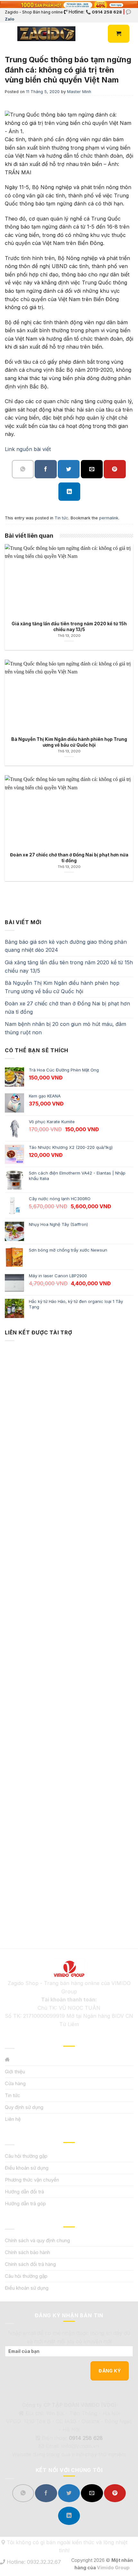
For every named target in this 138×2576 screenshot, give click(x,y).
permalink (109, 518)
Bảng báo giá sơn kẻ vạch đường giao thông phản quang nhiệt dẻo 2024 (66, 946)
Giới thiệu (15, 2072)
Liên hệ (13, 2119)
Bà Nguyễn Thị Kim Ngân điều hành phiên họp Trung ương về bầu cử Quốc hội (62, 987)
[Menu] (9, 34)
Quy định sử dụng (24, 2107)
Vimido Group (113, 2567)
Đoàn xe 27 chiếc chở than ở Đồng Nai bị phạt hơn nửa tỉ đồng (67, 1008)
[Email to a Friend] (92, 469)
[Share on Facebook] (46, 469)
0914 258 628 (86, 2438)
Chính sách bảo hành (27, 2252)
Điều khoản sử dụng (27, 2168)
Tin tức (61, 518)
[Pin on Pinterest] (115, 469)
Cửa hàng (15, 2083)
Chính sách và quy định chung (37, 2240)
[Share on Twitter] (69, 469)
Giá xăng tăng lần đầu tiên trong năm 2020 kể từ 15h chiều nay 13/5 (69, 967)
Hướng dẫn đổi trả (24, 2192)
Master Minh (79, 92)
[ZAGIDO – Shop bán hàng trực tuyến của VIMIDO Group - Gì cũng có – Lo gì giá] (46, 34)
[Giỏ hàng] (119, 34)
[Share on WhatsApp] (23, 469)
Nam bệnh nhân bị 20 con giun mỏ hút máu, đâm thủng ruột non (65, 1028)
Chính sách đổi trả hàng (30, 2264)
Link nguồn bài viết (28, 449)
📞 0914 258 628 (104, 12)
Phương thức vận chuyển (32, 2180)
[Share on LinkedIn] (69, 492)
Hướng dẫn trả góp (25, 2203)
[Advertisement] (69, 1634)
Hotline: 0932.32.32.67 (33, 2562)
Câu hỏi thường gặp (26, 2156)
